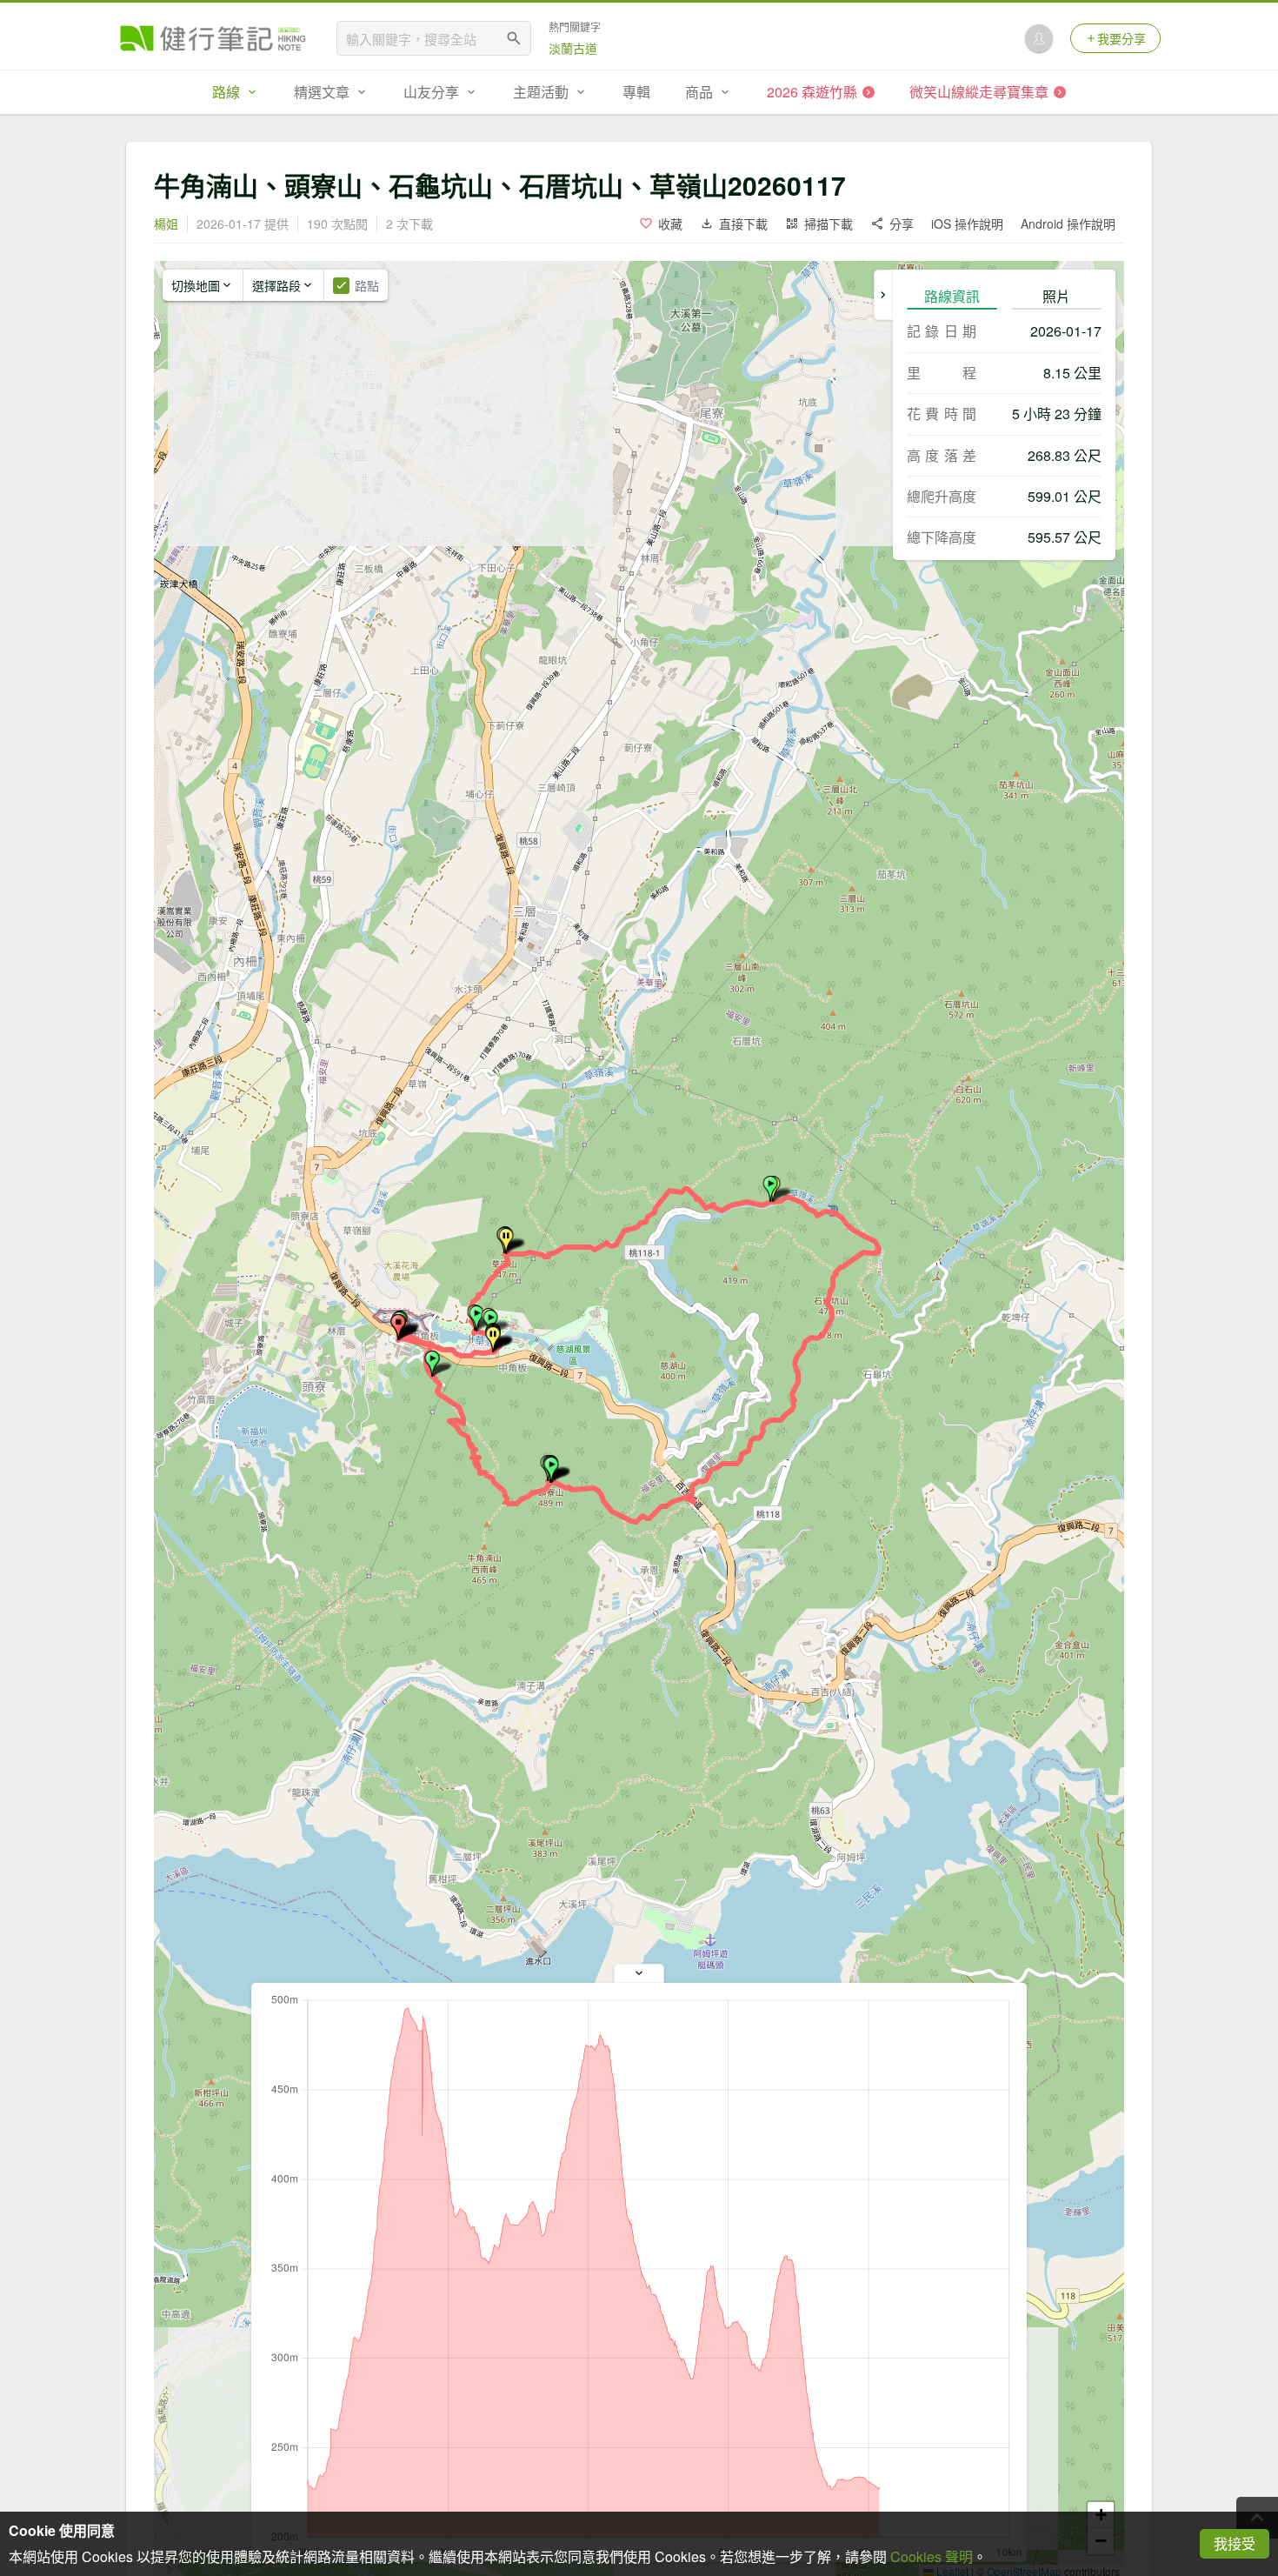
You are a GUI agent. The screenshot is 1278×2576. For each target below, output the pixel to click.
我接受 (1235, 2543)
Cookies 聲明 (932, 2556)
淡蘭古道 (573, 48)
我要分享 (1122, 38)
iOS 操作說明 (967, 224)
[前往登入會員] (1039, 38)
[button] (432, 1364)
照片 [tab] (1056, 296)
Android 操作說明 (1068, 224)
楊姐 (166, 224)
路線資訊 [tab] (952, 296)
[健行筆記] (213, 38)
